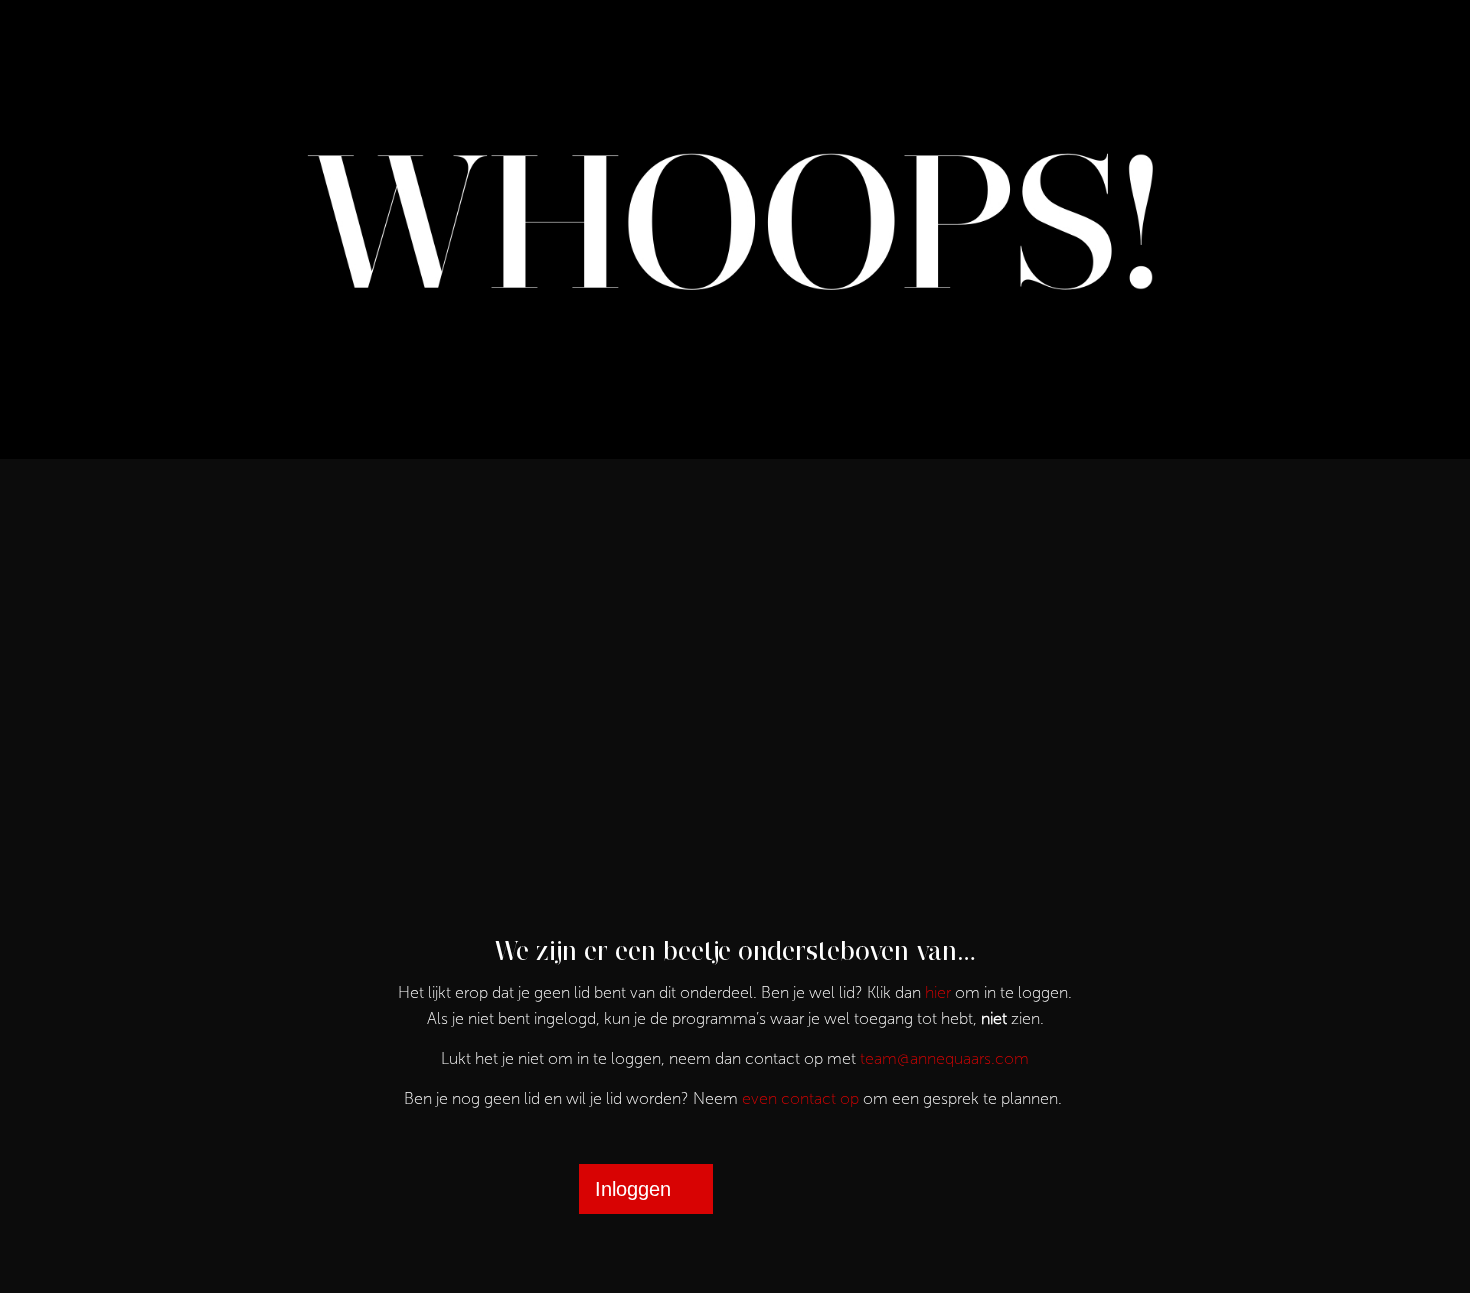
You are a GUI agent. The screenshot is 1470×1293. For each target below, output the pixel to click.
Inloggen (633, 1189)
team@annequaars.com (944, 1058)
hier (938, 992)
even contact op (800, 1098)
